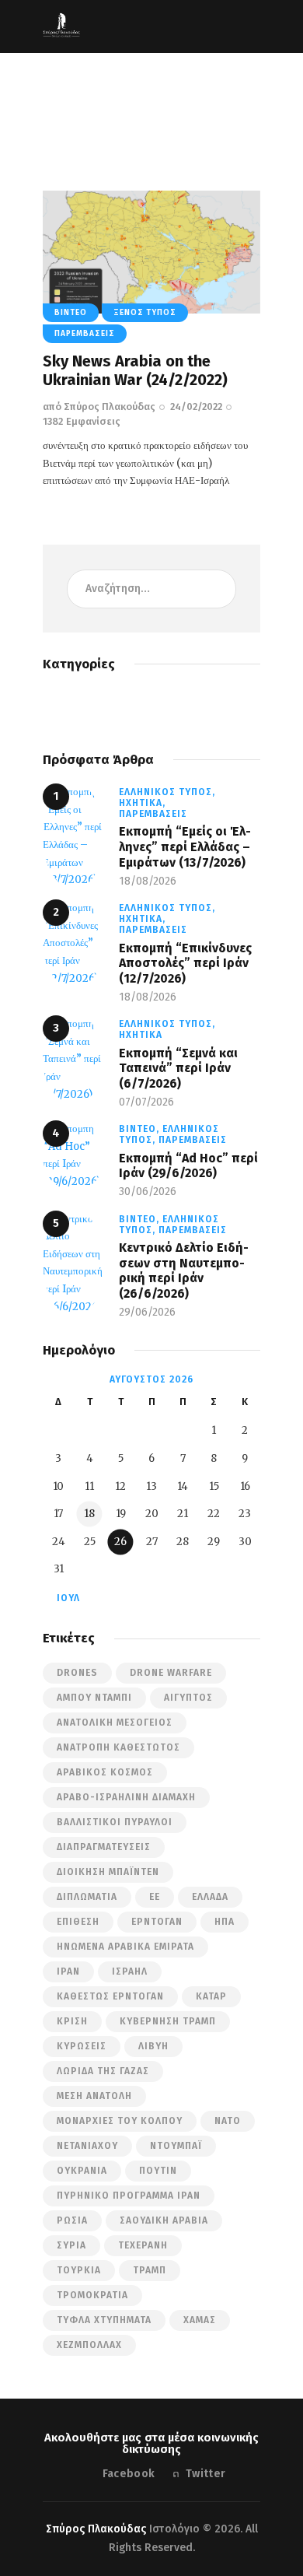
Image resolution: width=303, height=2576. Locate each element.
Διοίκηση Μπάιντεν (108, 1872)
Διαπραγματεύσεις (104, 1847)
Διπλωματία (87, 1897)
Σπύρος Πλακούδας (96, 2529)
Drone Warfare (171, 1673)
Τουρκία (79, 2270)
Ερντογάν (157, 1922)
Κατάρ (211, 1996)
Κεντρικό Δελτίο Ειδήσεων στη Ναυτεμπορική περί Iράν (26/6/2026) (184, 1270)
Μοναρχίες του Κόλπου (120, 2121)
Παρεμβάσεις (85, 334)
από (99, 407)
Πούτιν (158, 2171)
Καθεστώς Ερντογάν (110, 1996)
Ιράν (68, 1971)
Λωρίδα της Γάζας (103, 2071)
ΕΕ (155, 1897)
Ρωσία (72, 2220)
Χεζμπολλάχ (89, 2345)
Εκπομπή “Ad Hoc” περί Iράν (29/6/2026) (188, 1166)
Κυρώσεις (82, 2046)
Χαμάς (200, 2320)
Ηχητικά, (142, 803)
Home (62, 114)
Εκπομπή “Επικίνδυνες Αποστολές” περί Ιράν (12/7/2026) (185, 963)
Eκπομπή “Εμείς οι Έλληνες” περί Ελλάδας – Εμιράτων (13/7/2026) (185, 846)
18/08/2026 (148, 881)
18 (89, 1514)
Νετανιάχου (87, 2146)
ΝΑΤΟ (228, 2121)
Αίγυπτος (188, 1698)
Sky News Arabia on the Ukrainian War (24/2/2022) (135, 370)
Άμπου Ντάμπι (94, 1698)
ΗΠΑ (225, 1922)
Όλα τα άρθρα (123, 114)
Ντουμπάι (176, 2146)
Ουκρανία (82, 2171)
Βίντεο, (141, 1129)
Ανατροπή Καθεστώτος (118, 1747)
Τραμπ (150, 2270)
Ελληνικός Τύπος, (167, 792)
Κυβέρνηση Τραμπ (168, 2021)
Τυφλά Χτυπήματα (104, 2320)
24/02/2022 (196, 407)
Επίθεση (78, 1922)
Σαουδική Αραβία (164, 2220)
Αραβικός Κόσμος (105, 1772)
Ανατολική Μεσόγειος (115, 1723)
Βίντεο (71, 313)
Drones (77, 1673)
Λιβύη (153, 2046)
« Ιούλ (63, 1598)
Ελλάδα (210, 1897)
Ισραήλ (130, 1971)
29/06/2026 (147, 1312)
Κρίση (72, 2021)
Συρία (71, 2245)
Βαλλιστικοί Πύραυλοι (115, 1822)
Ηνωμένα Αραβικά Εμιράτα (125, 1947)
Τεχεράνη (143, 2245)
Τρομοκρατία (92, 2295)
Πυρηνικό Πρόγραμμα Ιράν (129, 2196)
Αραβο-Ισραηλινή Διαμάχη (126, 1797)
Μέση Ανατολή (94, 2096)
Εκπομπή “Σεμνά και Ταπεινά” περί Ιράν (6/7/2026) (178, 1068)
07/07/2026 (146, 1102)
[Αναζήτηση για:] (151, 589)
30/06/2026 (148, 1192)
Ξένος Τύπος (145, 313)
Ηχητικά (141, 1035)
